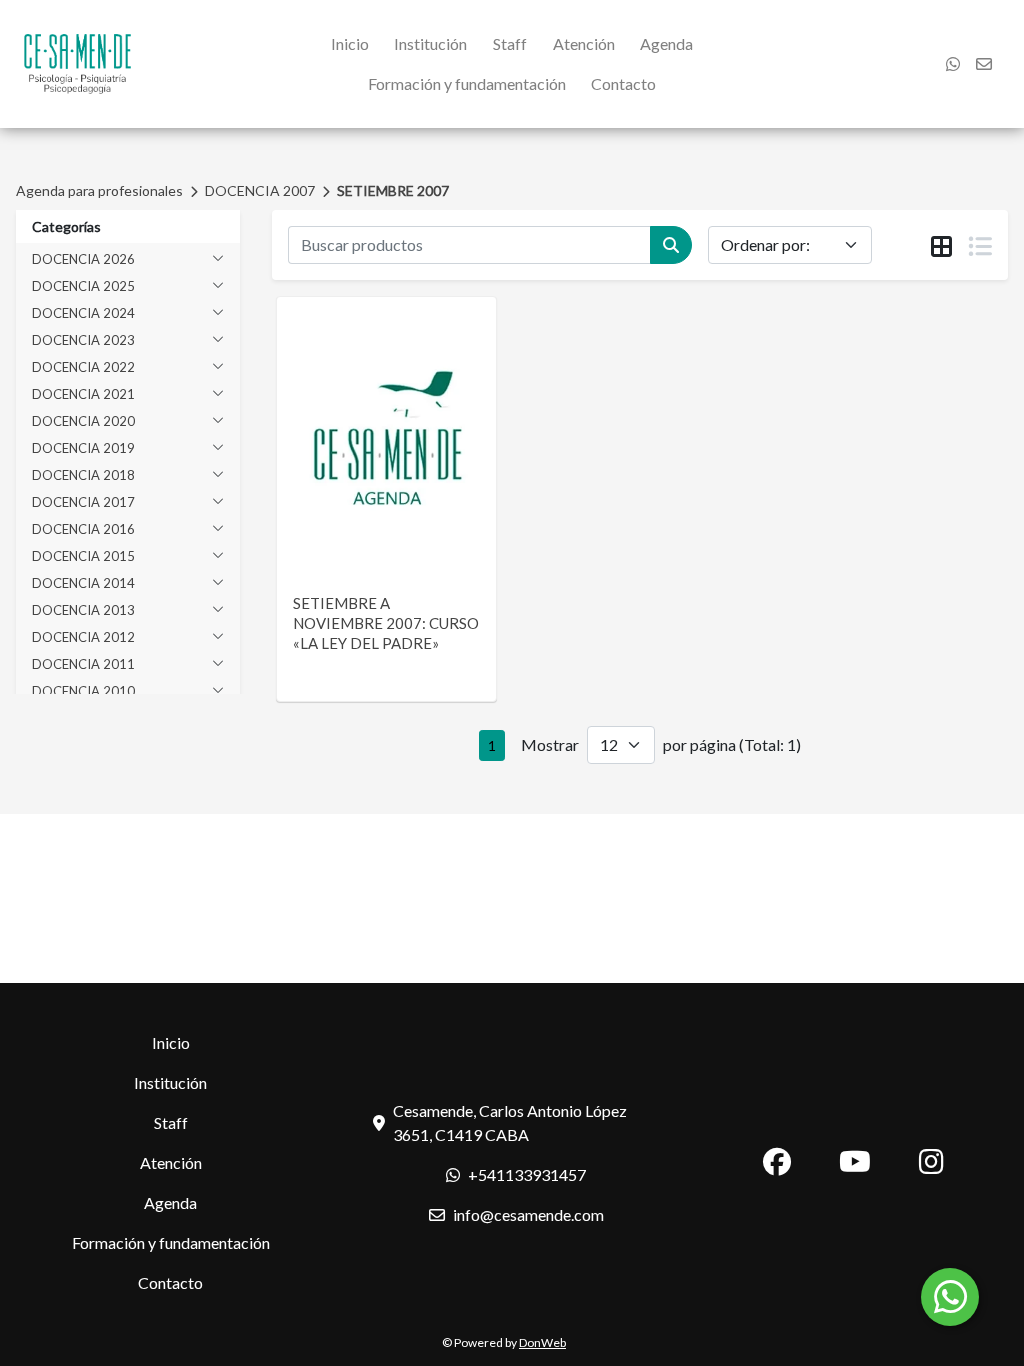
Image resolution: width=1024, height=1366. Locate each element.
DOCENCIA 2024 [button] (83, 313)
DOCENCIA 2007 (260, 190)
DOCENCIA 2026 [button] (83, 259)
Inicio (350, 43)
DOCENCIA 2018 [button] (83, 475)
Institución (430, 43)
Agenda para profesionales (99, 190)
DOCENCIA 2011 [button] (83, 664)
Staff (510, 43)
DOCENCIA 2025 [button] (83, 286)
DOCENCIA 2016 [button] (83, 529)
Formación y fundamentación (467, 83)
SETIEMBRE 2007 (393, 190)
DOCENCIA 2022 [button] (83, 367)
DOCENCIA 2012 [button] (83, 637)
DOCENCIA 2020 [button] (83, 421)
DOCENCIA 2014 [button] (83, 583)
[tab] (941, 246)
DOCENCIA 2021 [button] (83, 394)
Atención (584, 43)
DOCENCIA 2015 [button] (83, 556)
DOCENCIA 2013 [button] (83, 610)
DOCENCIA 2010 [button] (83, 691)
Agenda (666, 43)
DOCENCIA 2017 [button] (83, 502)
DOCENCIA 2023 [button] (83, 340)
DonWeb (542, 1342)
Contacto (623, 83)
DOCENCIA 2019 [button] (83, 448)
